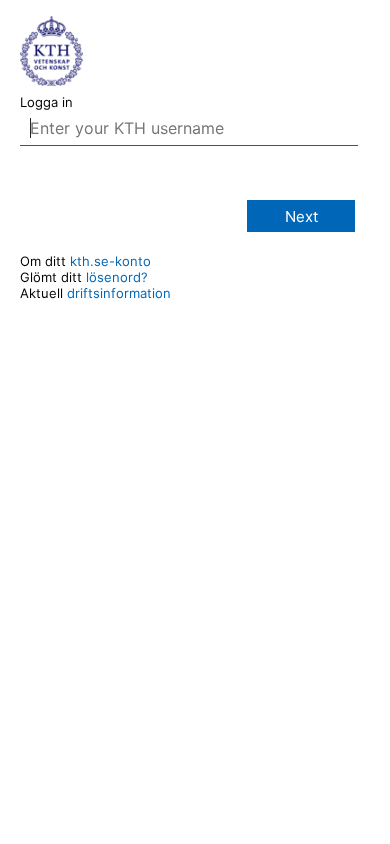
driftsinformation (119, 293)
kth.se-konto (110, 261)
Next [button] (301, 216)
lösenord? (117, 277)
